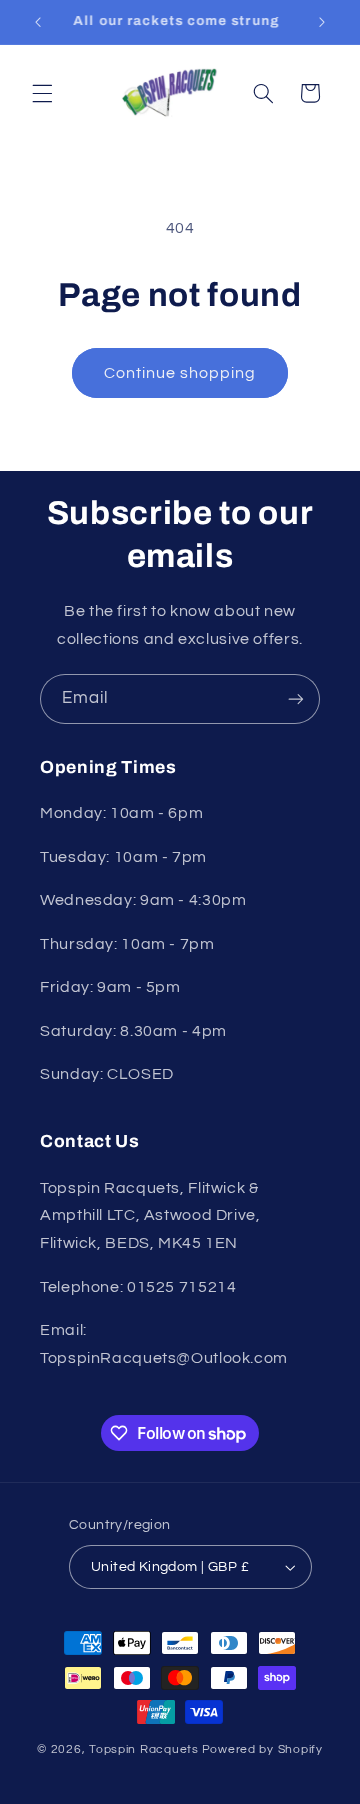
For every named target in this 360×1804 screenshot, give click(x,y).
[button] (42, 93)
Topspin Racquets (144, 1749)
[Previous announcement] (38, 22)
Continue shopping (180, 373)
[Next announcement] (322, 22)
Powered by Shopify (262, 1749)
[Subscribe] (296, 698)
